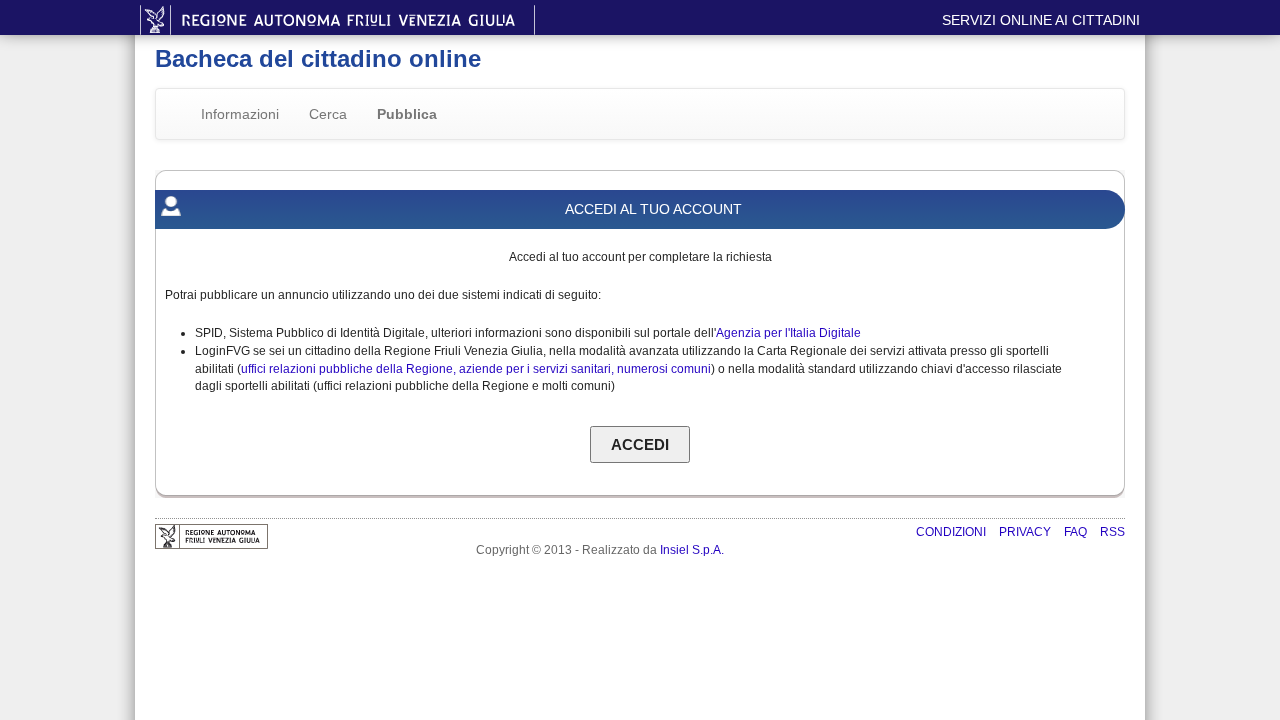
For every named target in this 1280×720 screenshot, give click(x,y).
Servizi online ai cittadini (1041, 20)
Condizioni (952, 532)
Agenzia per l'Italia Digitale (788, 333)
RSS (1112, 532)
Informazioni (240, 114)
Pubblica (407, 114)
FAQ (1077, 532)
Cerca (328, 114)
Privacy (1026, 532)
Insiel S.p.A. (692, 550)
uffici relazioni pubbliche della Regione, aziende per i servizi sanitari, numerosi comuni (476, 369)
